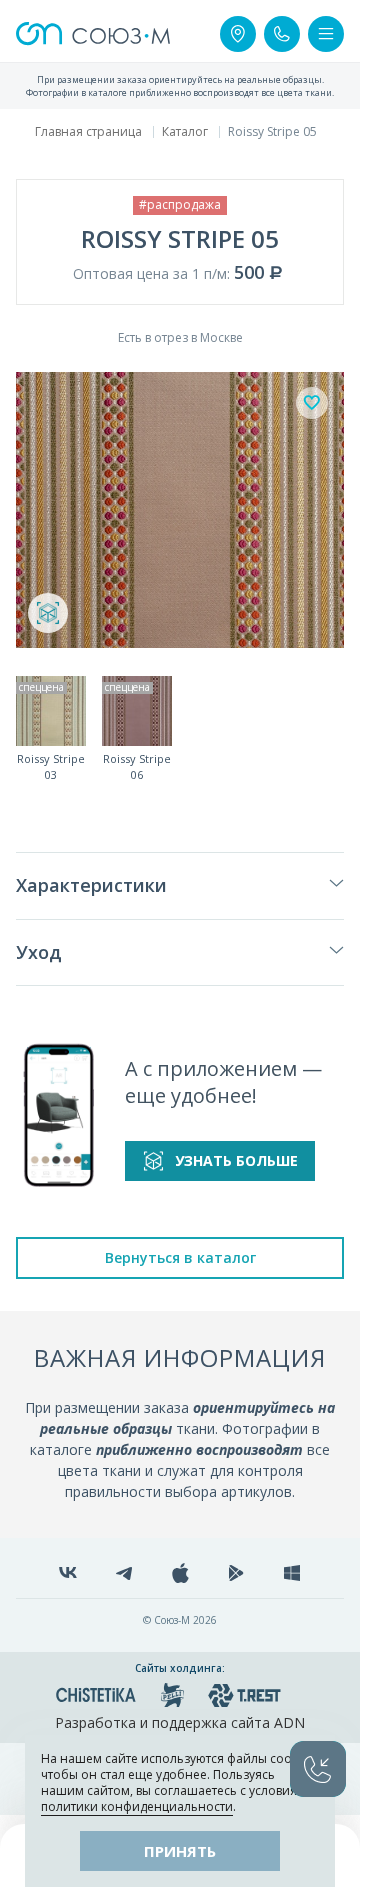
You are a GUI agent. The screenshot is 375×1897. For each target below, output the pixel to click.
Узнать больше (236, 1160)
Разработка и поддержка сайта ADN (180, 1722)
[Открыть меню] (326, 34)
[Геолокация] (238, 34)
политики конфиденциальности (137, 1806)
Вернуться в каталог (180, 1257)
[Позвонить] (282, 34)
